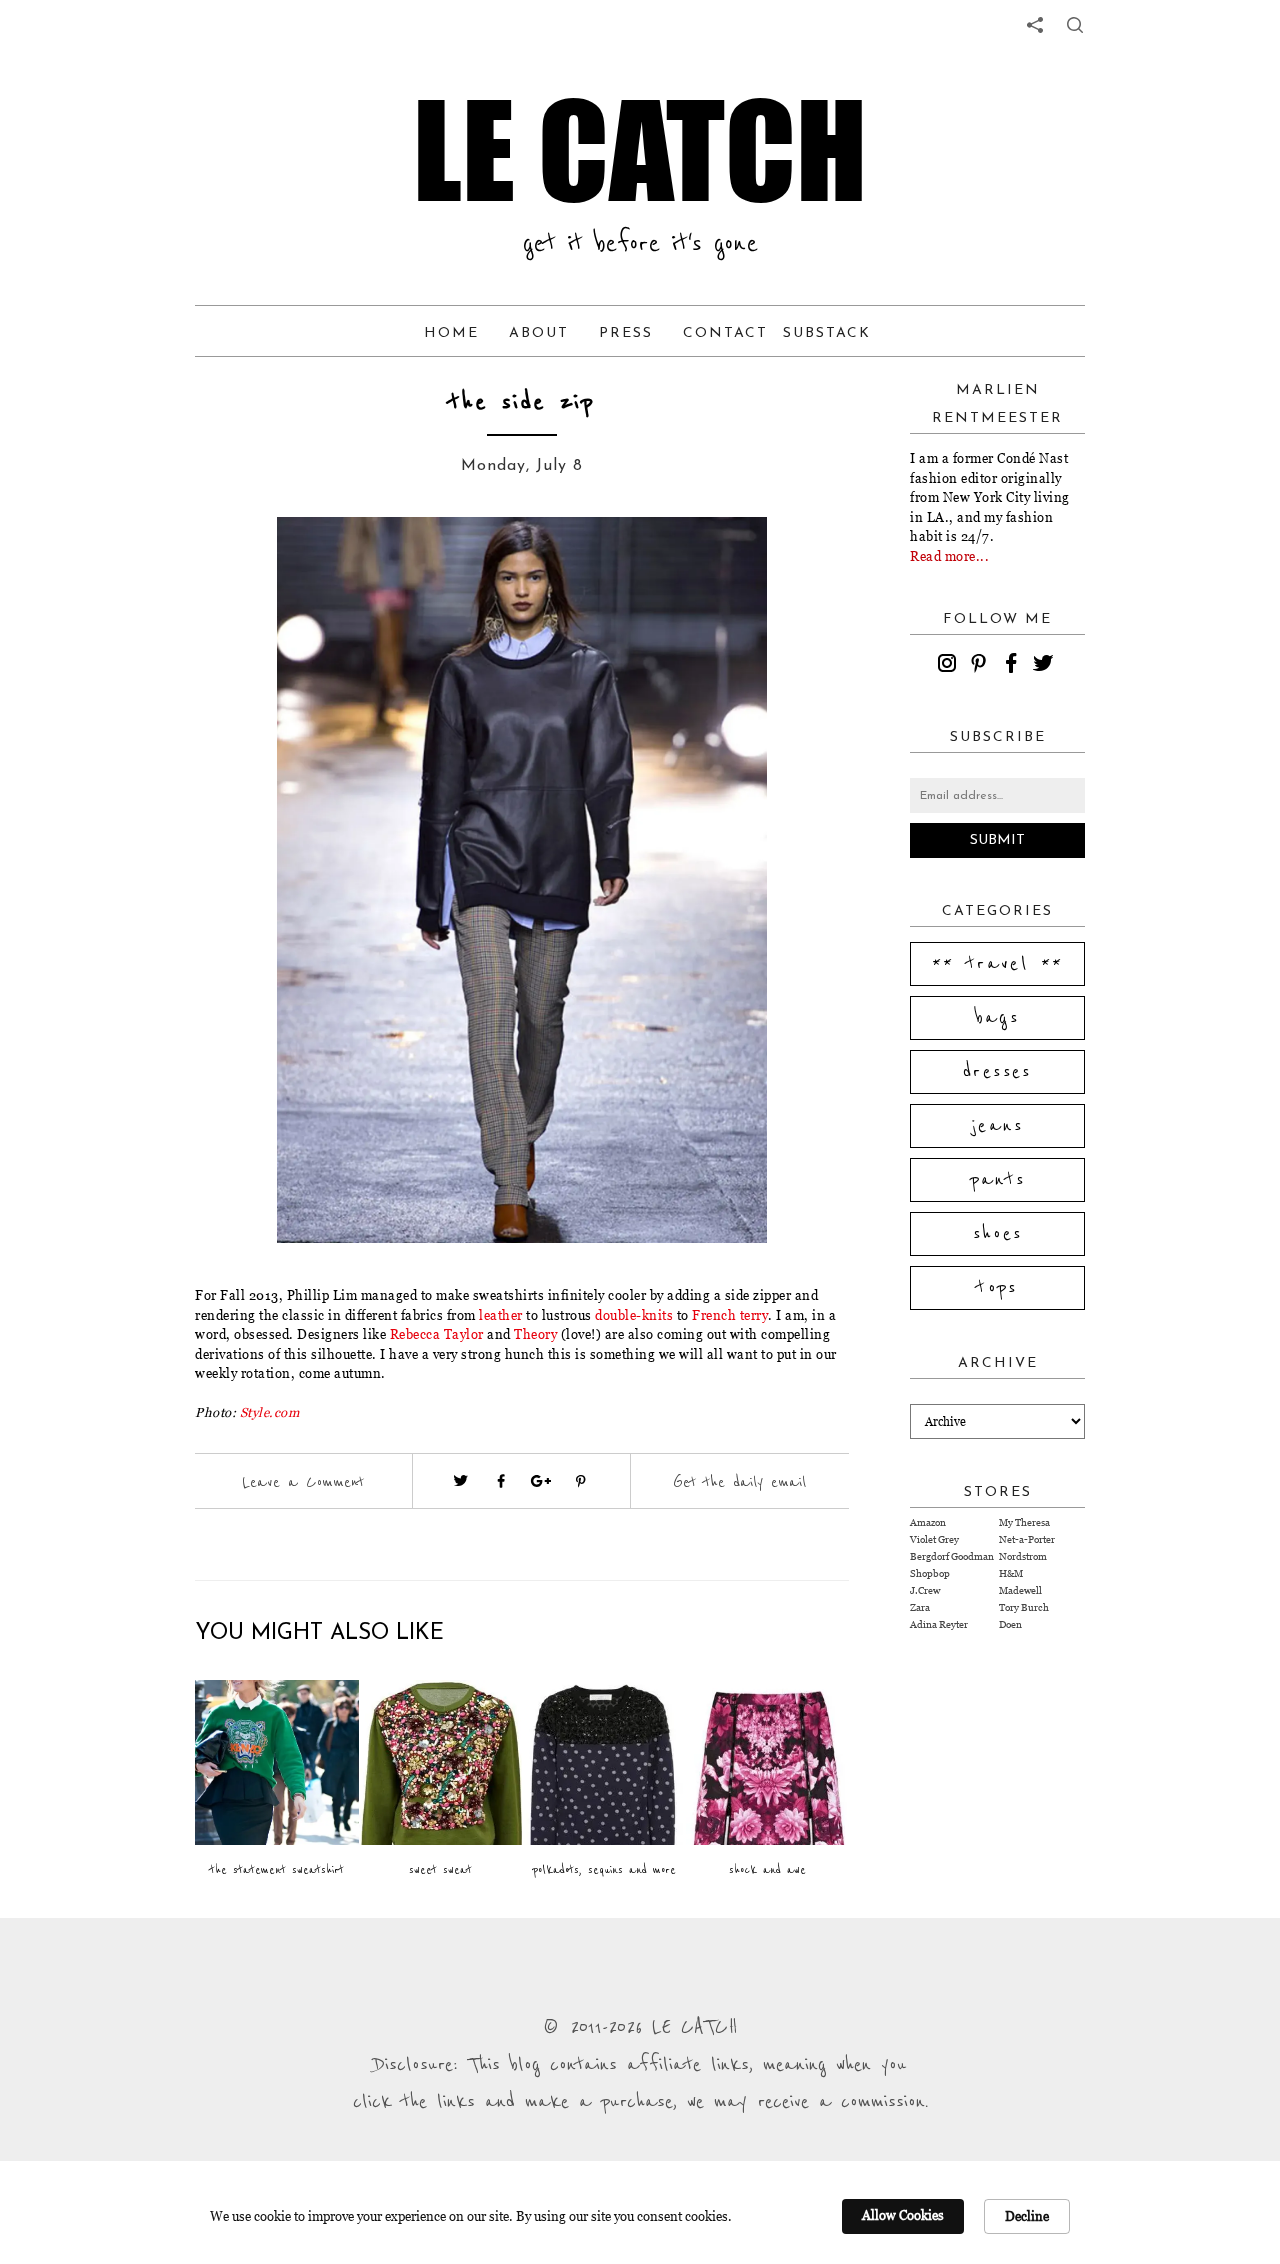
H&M (1011, 1573)
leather (501, 1315)
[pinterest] (982, 666)
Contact (725, 333)
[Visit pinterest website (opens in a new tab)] (240, 562)
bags (998, 1018)
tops (997, 1288)
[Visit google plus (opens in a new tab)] (541, 1481)
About (539, 333)
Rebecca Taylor (437, 1334)
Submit (997, 840)
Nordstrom (1023, 1556)
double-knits (634, 1315)
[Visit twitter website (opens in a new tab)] (461, 1481)
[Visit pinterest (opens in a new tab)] (581, 1481)
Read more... (949, 556)
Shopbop (930, 1573)
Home (451, 333)
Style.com (270, 1412)
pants (998, 1180)
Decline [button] (1027, 2216)
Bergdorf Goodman (952, 1556)
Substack (827, 333)
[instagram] (950, 666)
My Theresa (1024, 1522)
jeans (997, 1126)
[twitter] (1046, 666)
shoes (998, 1234)
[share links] (1035, 25)
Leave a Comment (303, 1482)
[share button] (1075, 25)
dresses (997, 1072)
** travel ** (998, 964)
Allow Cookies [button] (903, 2215)
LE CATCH (640, 150)
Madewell (1020, 1590)
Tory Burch (1024, 1607)
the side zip (522, 402)
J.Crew (925, 1590)
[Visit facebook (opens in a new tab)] (501, 1481)
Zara (920, 1607)
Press (626, 333)
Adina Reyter (939, 1624)
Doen (1010, 1624)
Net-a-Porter (1027, 1539)
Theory (535, 1334)
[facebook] (1014, 666)
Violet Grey (934, 1539)
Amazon (928, 1522)
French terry (730, 1315)
